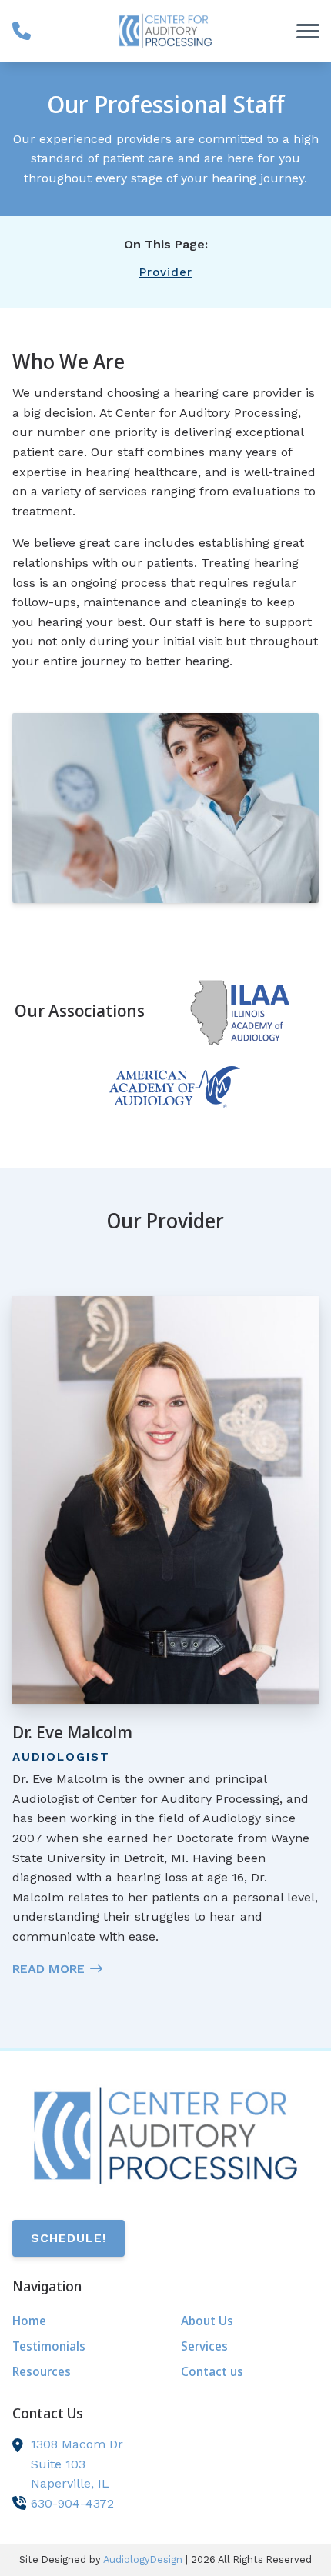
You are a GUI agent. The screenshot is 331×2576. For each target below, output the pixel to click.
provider (166, 272)
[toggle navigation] (308, 31)
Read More (48, 1969)
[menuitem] (81, 2321)
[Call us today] (22, 31)
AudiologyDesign (143, 2559)
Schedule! (69, 2238)
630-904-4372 (72, 2503)
